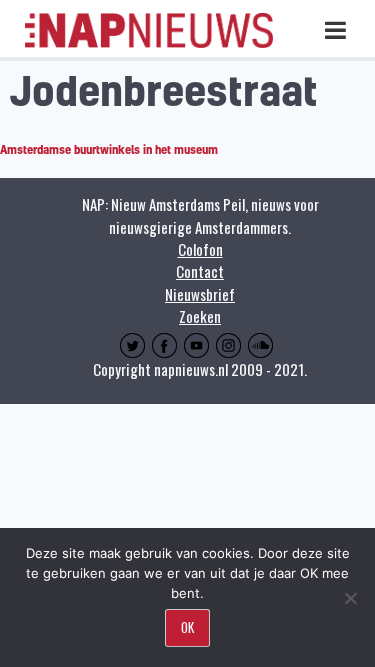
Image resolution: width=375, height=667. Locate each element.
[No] (350, 598)
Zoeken (200, 316)
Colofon (200, 249)
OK (187, 627)
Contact (200, 271)
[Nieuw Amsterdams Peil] (149, 43)
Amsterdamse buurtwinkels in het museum (109, 149)
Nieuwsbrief (200, 294)
